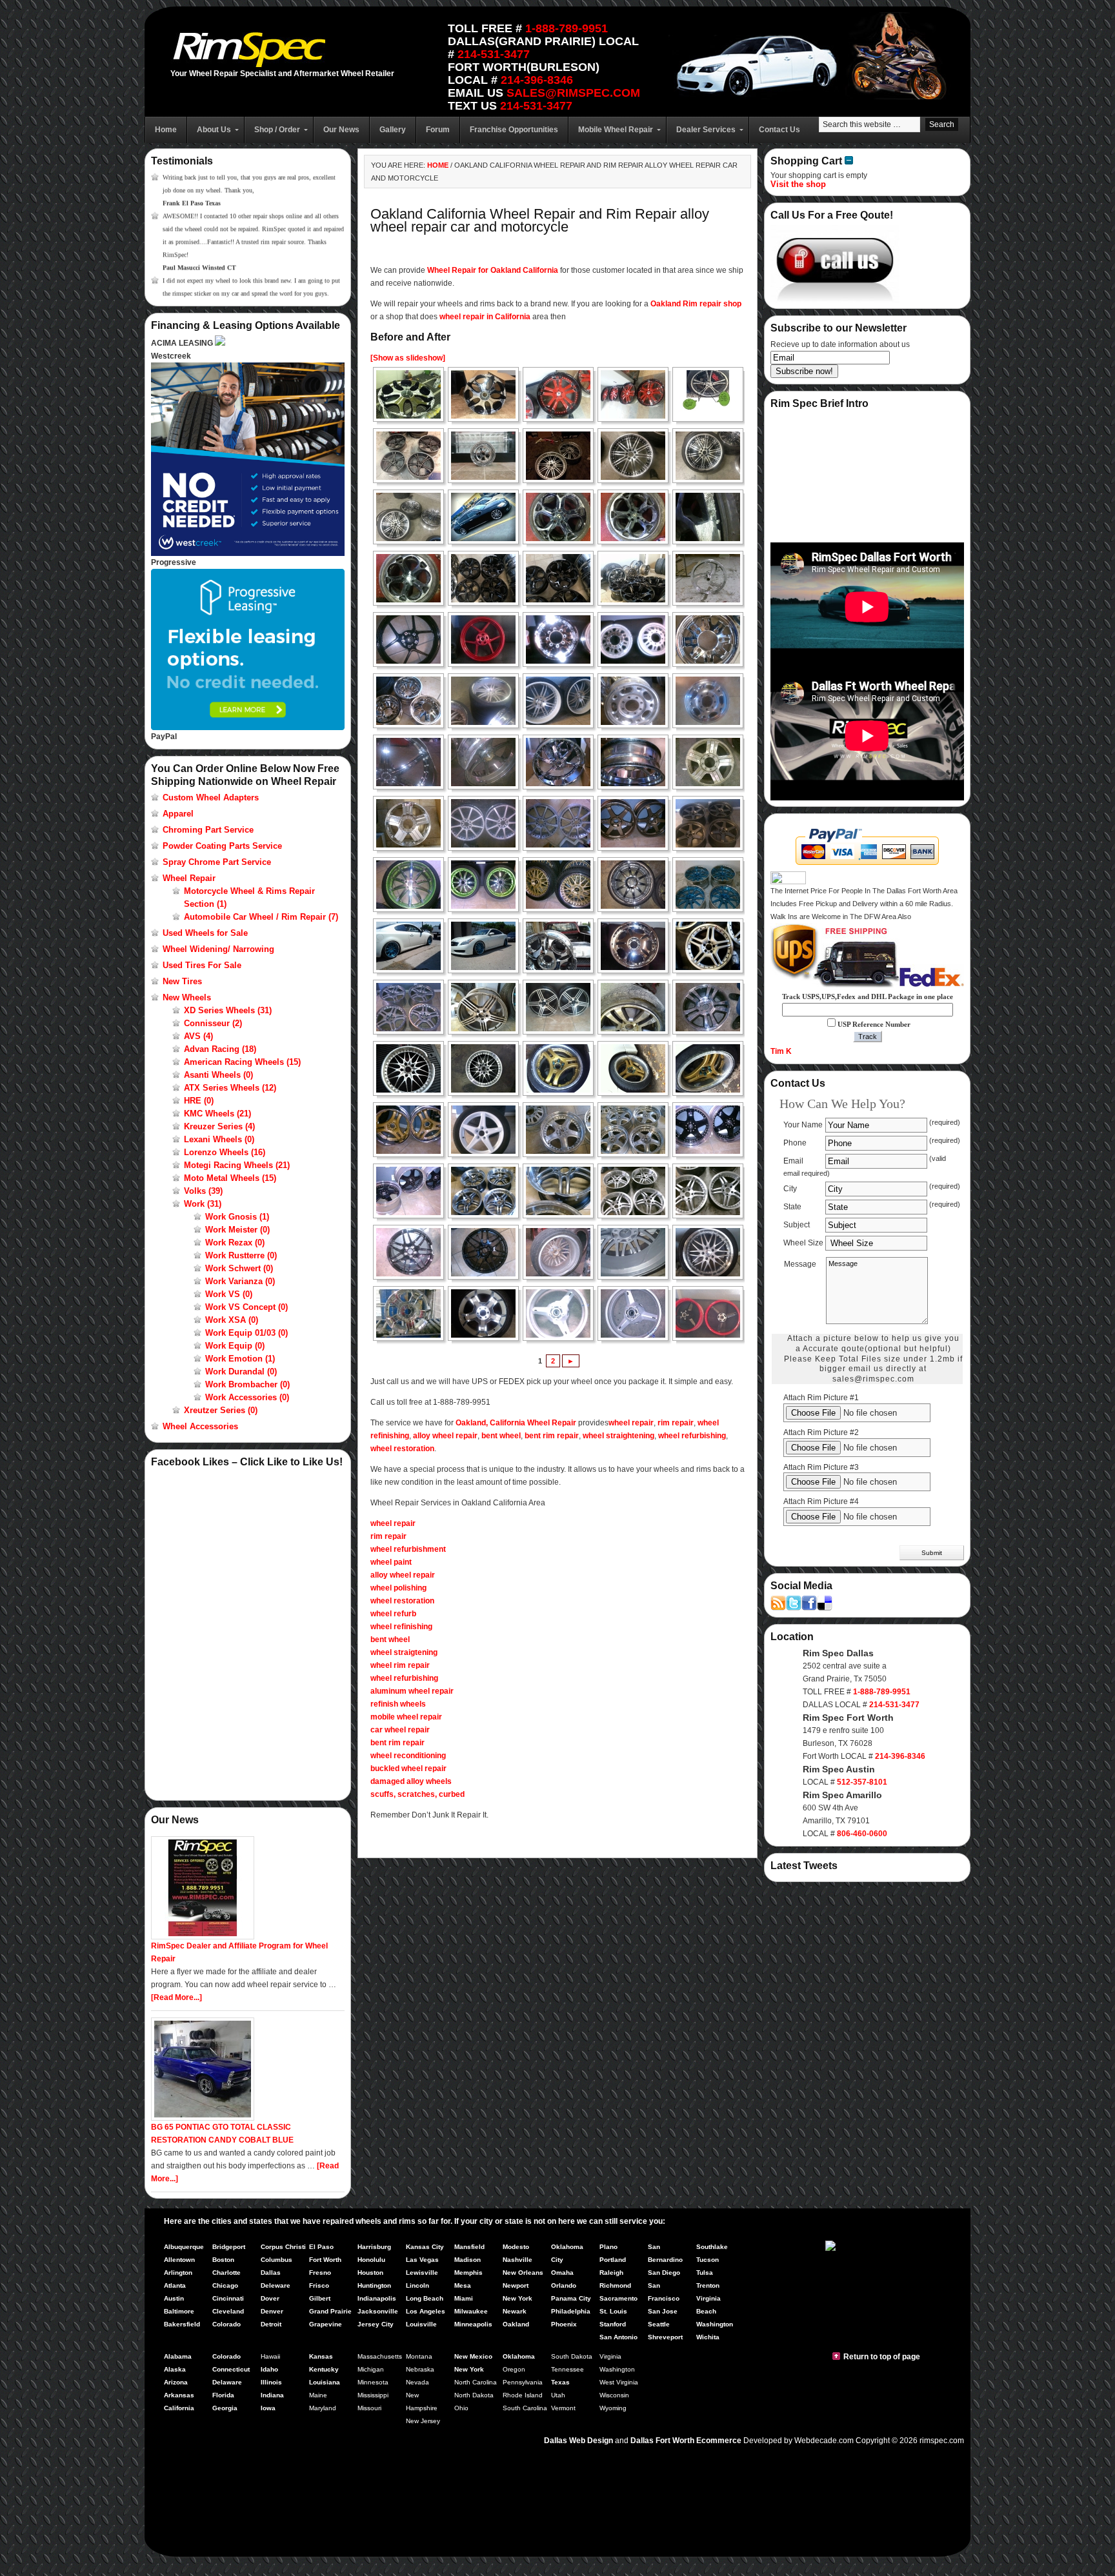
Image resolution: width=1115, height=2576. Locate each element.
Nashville (517, 2260)
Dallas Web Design (578, 2441)
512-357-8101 (862, 1782)
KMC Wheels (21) (217, 1114)
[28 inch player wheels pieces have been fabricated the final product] (562, 762)
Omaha (562, 2273)
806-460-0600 (862, 1834)
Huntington (374, 2285)
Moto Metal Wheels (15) (230, 1178)
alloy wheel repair (445, 1436)
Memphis (468, 2273)
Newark (515, 2311)
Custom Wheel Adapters (211, 798)
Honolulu (371, 2260)
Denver (272, 2311)
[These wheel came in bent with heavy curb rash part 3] (712, 1068)
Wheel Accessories (200, 1426)
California (179, 2408)
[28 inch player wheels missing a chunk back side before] (487, 762)
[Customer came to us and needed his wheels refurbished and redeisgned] (412, 885)
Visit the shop (798, 184)
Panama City (571, 2298)
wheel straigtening (404, 1652)
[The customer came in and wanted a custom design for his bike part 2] (637, 1313)
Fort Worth (325, 2260)
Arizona (176, 2382)
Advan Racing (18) (220, 1049)
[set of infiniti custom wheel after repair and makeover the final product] (712, 885)
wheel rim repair (400, 1665)
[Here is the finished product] (487, 1252)
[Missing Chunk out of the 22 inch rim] (562, 946)
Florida (223, 2395)
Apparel (178, 814)
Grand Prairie (330, 2311)
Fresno (320, 2273)
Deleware (276, 2285)
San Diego (664, 2273)
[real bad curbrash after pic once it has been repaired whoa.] (712, 1007)
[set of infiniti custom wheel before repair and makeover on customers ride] (412, 946)
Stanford (613, 2324)
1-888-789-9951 (567, 28)
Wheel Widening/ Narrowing (218, 949)
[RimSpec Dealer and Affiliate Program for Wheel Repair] (203, 1937)
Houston (370, 2273)
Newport (516, 2285)
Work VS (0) (229, 1294)
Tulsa (705, 2273)
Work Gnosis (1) (237, 1217)
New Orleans (523, 2273)
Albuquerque (184, 2247)
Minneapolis (473, 2324)
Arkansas (179, 2395)
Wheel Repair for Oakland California (493, 270)
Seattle (659, 2324)
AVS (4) (198, 1036)
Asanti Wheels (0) (218, 1075)
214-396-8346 (537, 80)
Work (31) (203, 1204)
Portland (613, 2260)
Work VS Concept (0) (246, 1307)
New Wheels (187, 997)
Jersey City (376, 2324)
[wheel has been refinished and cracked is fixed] (412, 823)
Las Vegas (422, 2260)
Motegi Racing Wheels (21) (237, 1165)
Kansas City (425, 2247)
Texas (560, 2382)
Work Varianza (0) (240, 1281)
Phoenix (564, 2324)
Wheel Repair (189, 878)
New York (517, 2298)
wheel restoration (402, 1449)
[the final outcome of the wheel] (487, 1313)
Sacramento (618, 2298)
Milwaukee (471, 2311)
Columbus (276, 2260)
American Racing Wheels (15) (242, 1062)
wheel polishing (398, 1588)
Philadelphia (571, 2311)
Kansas (321, 2356)
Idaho (269, 2369)
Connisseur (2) (213, 1023)
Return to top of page (882, 2357)
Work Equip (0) (235, 1346)
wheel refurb (393, 1614)
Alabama (178, 2356)
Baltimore (179, 2311)
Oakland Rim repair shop (696, 304)
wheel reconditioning (408, 1756)
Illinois (271, 2382)
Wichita (708, 2337)
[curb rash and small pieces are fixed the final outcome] (562, 823)
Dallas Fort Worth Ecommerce (686, 2441)
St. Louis (613, 2311)
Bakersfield (182, 2324)
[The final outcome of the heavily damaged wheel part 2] (712, 1252)
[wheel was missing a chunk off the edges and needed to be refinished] (637, 701)
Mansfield (469, 2247)
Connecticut (231, 2369)
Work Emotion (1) (240, 1359)
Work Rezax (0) (235, 1243)
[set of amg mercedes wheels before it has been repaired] (712, 946)
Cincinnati (228, 2298)
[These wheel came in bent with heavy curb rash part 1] (562, 1068)
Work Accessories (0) (247, 1397)
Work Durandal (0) (241, 1372)
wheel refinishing (401, 1627)
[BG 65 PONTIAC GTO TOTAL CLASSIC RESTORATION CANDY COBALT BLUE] (203, 2118)
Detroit (271, 2324)
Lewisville (422, 2273)
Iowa (268, 2408)
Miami (464, 2298)
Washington (715, 2324)
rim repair (676, 1423)
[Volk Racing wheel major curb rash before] (637, 823)
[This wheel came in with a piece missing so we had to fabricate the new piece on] (412, 1252)
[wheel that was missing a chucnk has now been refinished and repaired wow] (712, 701)
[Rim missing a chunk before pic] (412, 1068)
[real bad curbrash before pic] (637, 1007)
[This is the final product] (487, 885)
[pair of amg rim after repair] (562, 1007)
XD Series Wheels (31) (228, 1010)
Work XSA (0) (232, 1320)
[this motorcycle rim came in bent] (412, 639)
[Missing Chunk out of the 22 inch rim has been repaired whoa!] (637, 946)
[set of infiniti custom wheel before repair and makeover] (637, 885)
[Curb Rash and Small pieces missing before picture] (487, 823)
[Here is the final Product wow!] (412, 1130)
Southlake (712, 2247)
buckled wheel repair (408, 1769)
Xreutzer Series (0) (221, 1410)
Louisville (421, 2324)
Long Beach (425, 2298)
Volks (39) (203, 1191)
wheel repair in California (485, 317)
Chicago (225, 2285)
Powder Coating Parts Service (222, 846)
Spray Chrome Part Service (217, 862)
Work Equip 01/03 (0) (246, 1333)
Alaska (175, 2369)
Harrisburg (374, 2247)
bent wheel (501, 1436)
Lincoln (417, 2285)
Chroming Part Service (208, 830)
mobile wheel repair (406, 1717)
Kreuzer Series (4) (219, 1126)
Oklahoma (519, 2356)
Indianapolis (377, 2298)
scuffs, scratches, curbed (417, 1794)
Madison (467, 2260)
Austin (174, 2298)
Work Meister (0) (237, 1230)
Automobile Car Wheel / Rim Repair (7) (261, 917)
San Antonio (618, 2337)
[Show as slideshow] (408, 358)
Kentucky (324, 2369)
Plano (608, 2247)
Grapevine (326, 2324)
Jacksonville (378, 2311)
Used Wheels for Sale (205, 933)
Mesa (463, 2285)
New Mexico (473, 2356)
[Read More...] (176, 1997)
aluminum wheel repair (412, 1691)
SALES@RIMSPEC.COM (573, 93)
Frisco (319, 2285)
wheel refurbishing (692, 1436)
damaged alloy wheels (411, 1781)
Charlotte (226, 2273)
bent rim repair (552, 1436)
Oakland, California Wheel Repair (516, 1423)
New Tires (182, 981)
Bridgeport (229, 2247)
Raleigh (611, 2273)
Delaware (227, 2382)
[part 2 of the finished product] (412, 1191)
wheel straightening (618, 1436)
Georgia (225, 2408)
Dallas (271, 2273)
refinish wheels (398, 1704)
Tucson (708, 2260)
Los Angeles (426, 2311)
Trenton (708, 2285)
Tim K (781, 1051)
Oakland (516, 2324)
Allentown (179, 2260)
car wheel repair (400, 1730)
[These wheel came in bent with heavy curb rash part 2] (637, 1068)
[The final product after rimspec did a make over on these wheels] (712, 1313)
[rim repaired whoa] (487, 1068)
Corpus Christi (283, 2247)
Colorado (226, 2324)
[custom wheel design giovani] (412, 394)
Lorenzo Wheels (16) (225, 1152)
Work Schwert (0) (239, 1268)
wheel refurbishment (408, 1549)
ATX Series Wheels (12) (230, 1088)
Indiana (272, 2395)
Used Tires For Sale (202, 965)
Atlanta (175, 2285)
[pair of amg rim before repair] (487, 1007)
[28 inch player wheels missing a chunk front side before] (412, 762)
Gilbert (320, 2298)
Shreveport (665, 2337)
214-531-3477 (494, 54)
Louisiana (325, 2382)
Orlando (564, 2285)
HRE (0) (199, 1101)
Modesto (516, 2247)
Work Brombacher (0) (247, 1384)
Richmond (615, 2285)
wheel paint (391, 1562)
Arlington (178, 2273)
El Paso (321, 2247)
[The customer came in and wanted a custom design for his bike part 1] (562, 1313)
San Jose (663, 2311)
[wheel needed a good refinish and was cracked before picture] (712, 762)
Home (438, 165)
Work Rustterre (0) (241, 1255)
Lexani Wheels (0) (219, 1139)
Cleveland (228, 2311)
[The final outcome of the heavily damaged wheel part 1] (637, 1252)
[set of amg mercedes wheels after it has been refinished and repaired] (412, 1007)
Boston (223, 2260)
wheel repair (631, 1423)
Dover (270, 2298)
